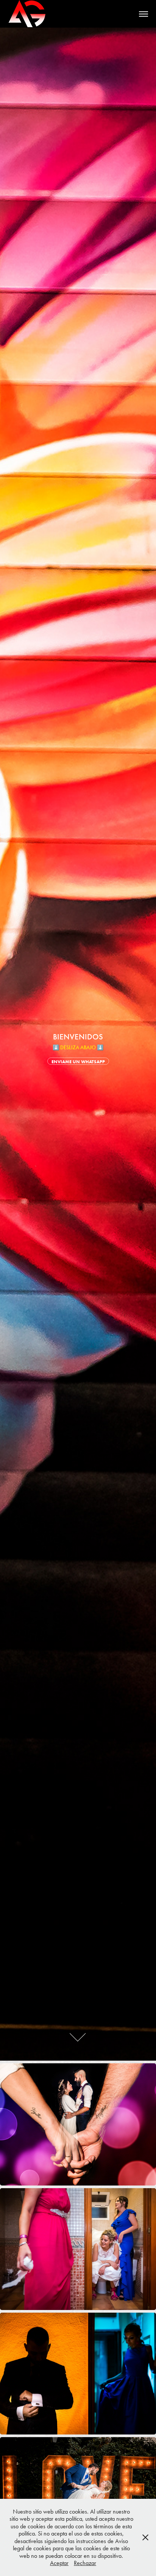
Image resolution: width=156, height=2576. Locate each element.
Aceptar (59, 2563)
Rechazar (85, 2563)
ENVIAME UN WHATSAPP (78, 1062)
